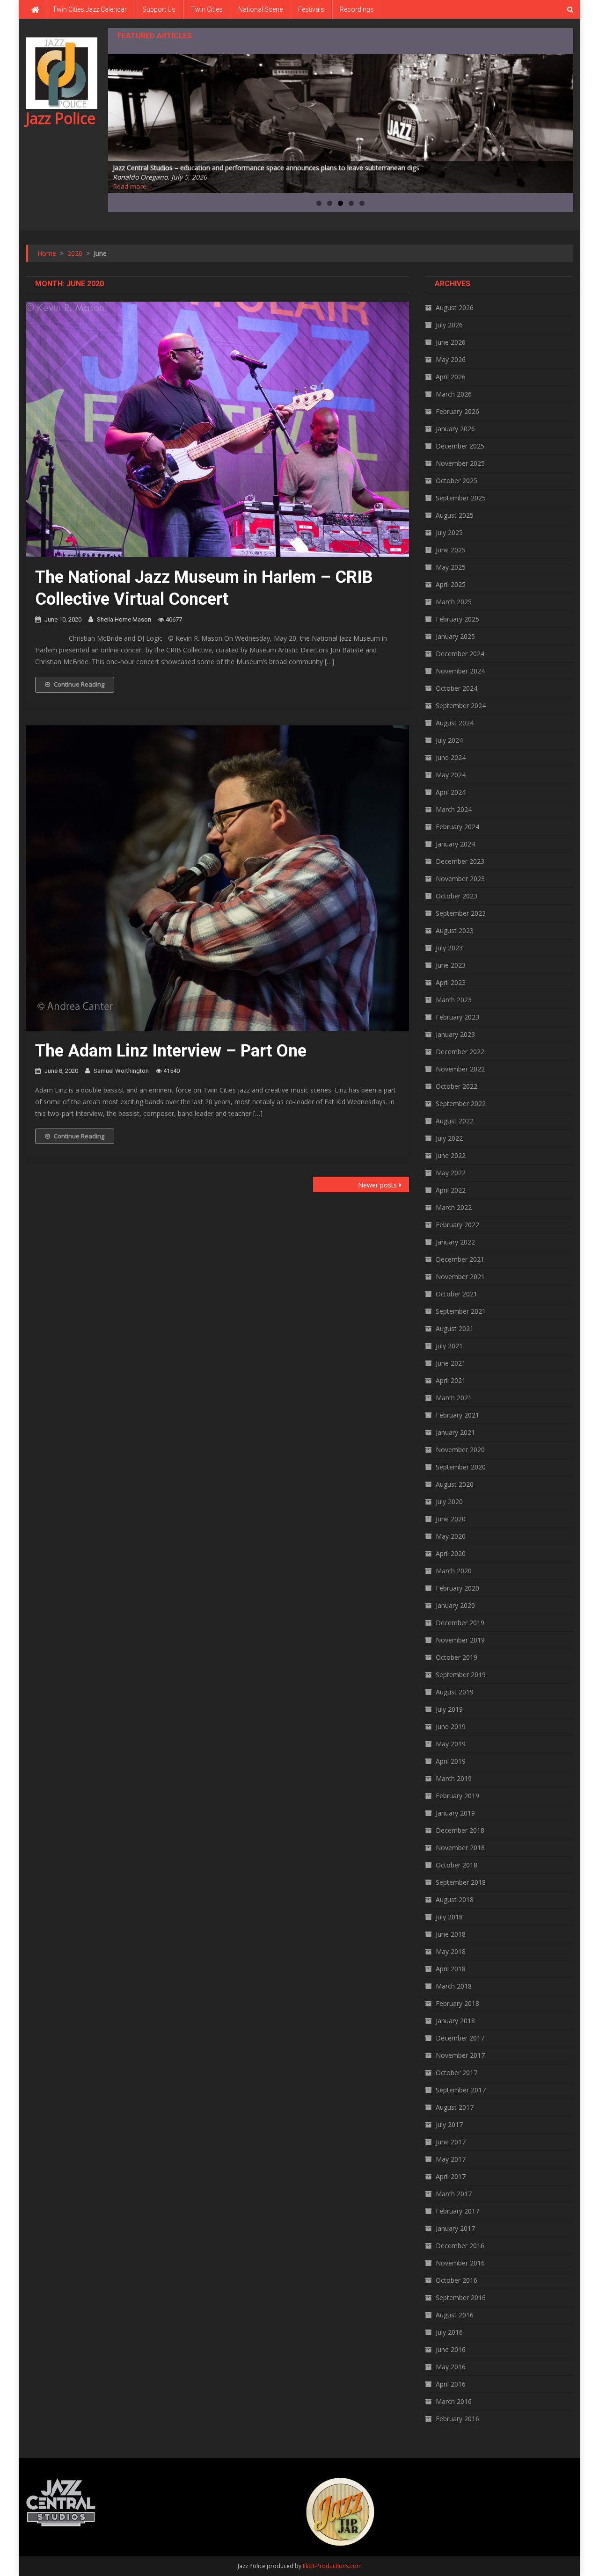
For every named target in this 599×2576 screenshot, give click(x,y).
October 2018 (457, 1865)
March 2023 (454, 1000)
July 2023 (449, 948)
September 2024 (461, 706)
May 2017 (451, 2159)
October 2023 (457, 896)
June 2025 (451, 550)
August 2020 (455, 1484)
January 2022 (455, 1242)
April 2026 (451, 377)
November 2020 (460, 1450)
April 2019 (451, 1761)
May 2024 (451, 775)
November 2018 (460, 1848)
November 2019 (460, 1640)
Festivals (311, 9)
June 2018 (451, 1934)
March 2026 (454, 394)
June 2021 (451, 1363)
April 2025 (451, 584)
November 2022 (460, 1069)
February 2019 (457, 1796)
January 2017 (455, 2228)
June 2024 (451, 757)
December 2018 (460, 1830)
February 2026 (457, 411)
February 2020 (457, 1588)
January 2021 (455, 1432)
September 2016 (461, 2297)
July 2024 (449, 740)
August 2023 (455, 930)
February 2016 (457, 2419)
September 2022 (461, 1103)
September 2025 (461, 498)
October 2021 (457, 1294)
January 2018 (455, 2021)
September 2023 (461, 913)
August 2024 (455, 723)
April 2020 (451, 1553)
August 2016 (455, 2315)
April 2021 (451, 1380)
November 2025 (460, 463)
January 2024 (455, 844)
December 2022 (460, 1052)
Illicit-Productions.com (332, 2566)
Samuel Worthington (121, 1071)
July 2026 (449, 325)
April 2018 (451, 1969)
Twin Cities (207, 9)
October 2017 (457, 2073)
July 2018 (449, 1917)
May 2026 (451, 359)
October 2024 (457, 688)
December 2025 (460, 446)
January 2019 (455, 1813)
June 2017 (451, 2142)
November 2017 (460, 2055)
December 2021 (460, 1259)
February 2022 (457, 1225)
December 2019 (460, 1623)
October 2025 (457, 481)
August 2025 (455, 515)
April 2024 (451, 792)
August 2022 (455, 1121)
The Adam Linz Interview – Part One (171, 1051)
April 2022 (451, 1190)
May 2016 (451, 2367)
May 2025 (451, 567)
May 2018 (451, 1951)
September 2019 (461, 1675)
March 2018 (454, 1986)
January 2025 (455, 636)
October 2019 (457, 1657)
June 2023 (451, 965)
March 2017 (454, 2194)
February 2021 (457, 1415)
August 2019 (455, 1692)
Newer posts (377, 1185)
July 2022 (449, 1138)
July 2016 (449, 2332)
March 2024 (454, 809)
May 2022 (451, 1173)
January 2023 (455, 1034)
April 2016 (451, 2384)
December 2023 (460, 861)
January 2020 (455, 1605)
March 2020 (454, 1571)
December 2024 (460, 654)
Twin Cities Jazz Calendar (90, 9)
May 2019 (451, 1744)
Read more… (132, 186)
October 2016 (457, 2280)
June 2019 (451, 1726)
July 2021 (449, 1346)
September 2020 (461, 1467)
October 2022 (457, 1086)
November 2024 (460, 671)
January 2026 (455, 429)
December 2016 (460, 2246)
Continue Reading (79, 684)
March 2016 (454, 2401)
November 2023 (460, 879)
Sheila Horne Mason (124, 619)
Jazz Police (61, 118)
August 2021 (455, 1328)
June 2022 (451, 1155)
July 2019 (449, 1709)
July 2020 (449, 1501)
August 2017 (455, 2107)
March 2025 (454, 602)
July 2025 (449, 532)
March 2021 (454, 1398)
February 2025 (457, 619)
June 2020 (451, 1519)
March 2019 (454, 1778)
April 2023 (451, 982)
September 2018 (461, 1882)
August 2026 (455, 308)
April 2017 (451, 2176)
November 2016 (460, 2263)
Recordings (357, 9)
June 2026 (451, 342)
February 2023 (457, 1017)
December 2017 (460, 2038)
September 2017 (461, 2090)
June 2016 (451, 2349)
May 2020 (451, 1536)
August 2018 (455, 1899)
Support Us (159, 9)
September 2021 (461, 1311)
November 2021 (460, 1277)
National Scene (260, 9)
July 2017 (449, 2124)
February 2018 (457, 2003)
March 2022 (454, 1207)
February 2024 (457, 827)
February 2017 (457, 2211)
